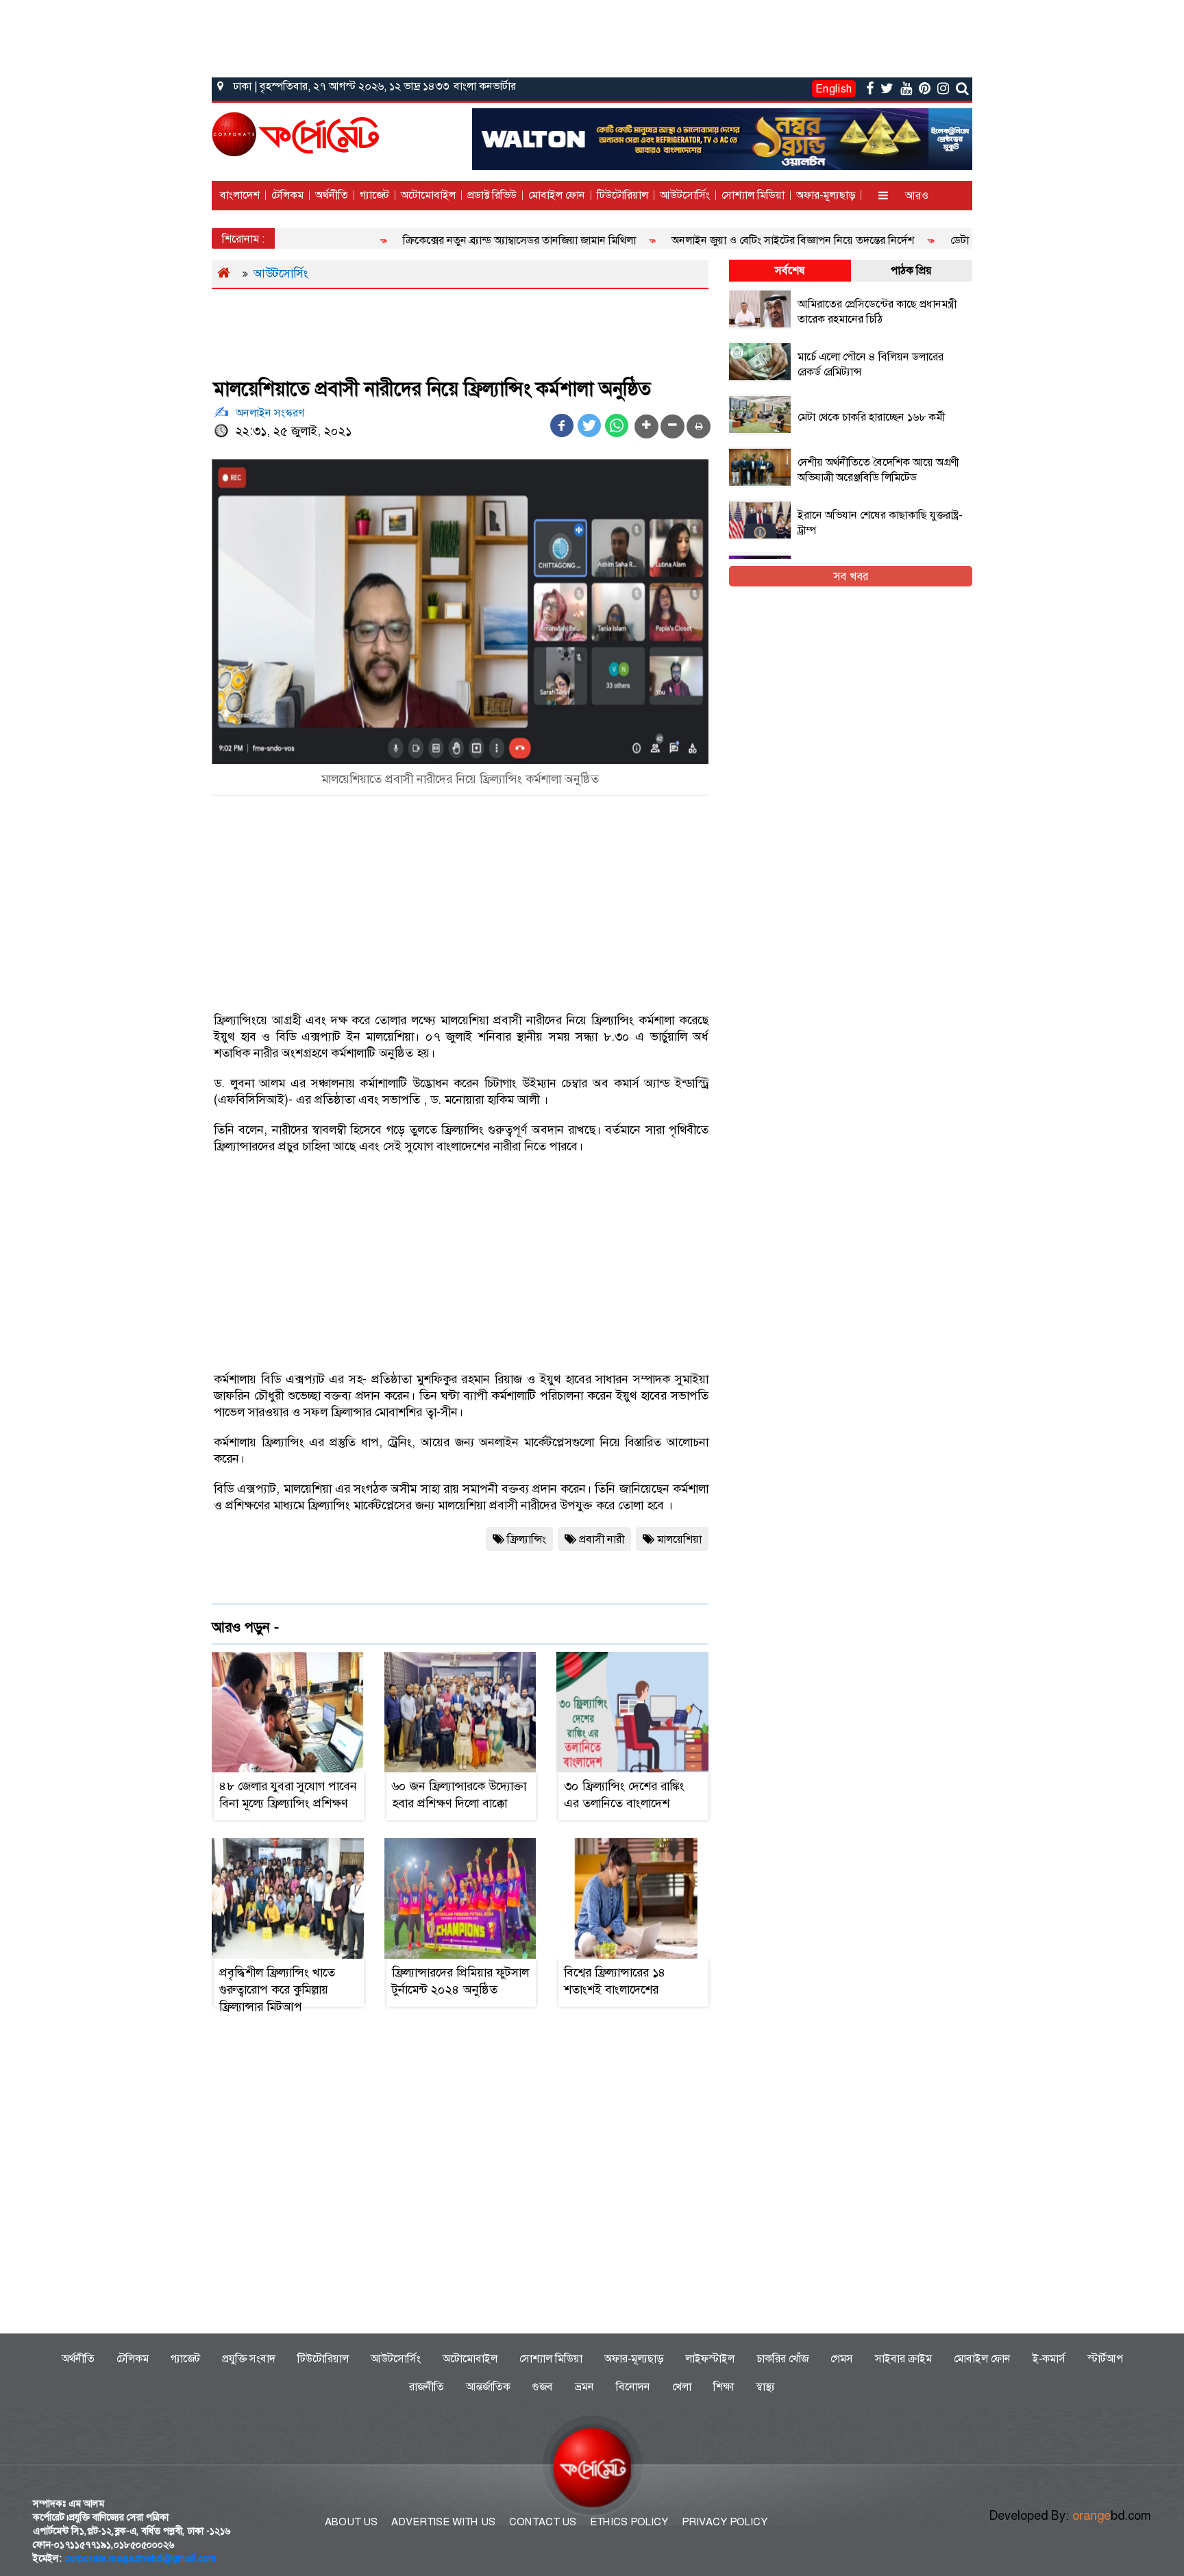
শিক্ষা (724, 2387)
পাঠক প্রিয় (911, 270)
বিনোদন (633, 2387)
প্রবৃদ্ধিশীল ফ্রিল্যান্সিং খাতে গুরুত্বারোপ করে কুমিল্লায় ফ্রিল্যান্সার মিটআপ (277, 1990)
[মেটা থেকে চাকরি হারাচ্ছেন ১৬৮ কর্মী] (840, 431)
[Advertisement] (592, 36)
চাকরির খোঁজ (782, 2358)
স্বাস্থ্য (765, 2387)
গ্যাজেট (374, 195)
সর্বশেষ (790, 270)
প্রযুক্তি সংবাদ (249, 2358)
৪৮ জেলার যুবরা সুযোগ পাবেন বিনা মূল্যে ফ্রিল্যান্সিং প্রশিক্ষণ (288, 1795)
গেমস (842, 2358)
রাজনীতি (427, 2387)
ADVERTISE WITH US (443, 2522)
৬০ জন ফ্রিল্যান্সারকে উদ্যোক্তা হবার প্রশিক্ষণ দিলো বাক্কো (459, 1795)
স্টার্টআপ (1105, 2358)
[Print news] (699, 426)
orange (1112, 2516)
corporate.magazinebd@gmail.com (140, 2558)
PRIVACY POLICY (725, 2522)
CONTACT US (543, 2522)
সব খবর (851, 576)
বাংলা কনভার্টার (485, 86)
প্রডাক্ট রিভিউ (492, 195)
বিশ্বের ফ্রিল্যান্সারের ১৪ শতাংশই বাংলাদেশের (615, 1981)
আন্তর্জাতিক (488, 2387)
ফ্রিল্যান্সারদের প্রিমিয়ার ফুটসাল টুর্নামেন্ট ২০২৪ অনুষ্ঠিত (460, 1981)
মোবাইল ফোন (557, 195)
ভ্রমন (584, 2387)
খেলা (682, 2387)
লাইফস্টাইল (710, 2358)
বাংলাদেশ (240, 195)
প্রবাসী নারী (602, 1539)
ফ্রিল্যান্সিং (527, 1539)
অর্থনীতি (332, 195)
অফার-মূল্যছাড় (826, 195)
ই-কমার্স (1049, 2358)
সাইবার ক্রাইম (903, 2358)
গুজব (543, 2387)
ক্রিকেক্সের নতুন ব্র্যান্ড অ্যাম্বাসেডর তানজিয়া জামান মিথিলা (474, 240)
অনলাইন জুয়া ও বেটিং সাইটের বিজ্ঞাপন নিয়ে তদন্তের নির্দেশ (748, 240)
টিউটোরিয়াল (622, 195)
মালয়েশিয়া (679, 1539)
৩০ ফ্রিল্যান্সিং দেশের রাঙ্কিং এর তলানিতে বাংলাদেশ (624, 1795)
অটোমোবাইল (428, 195)
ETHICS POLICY (629, 2522)
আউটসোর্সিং (685, 195)
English (834, 89)
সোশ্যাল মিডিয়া (753, 195)
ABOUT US (351, 2522)
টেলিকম (287, 195)
